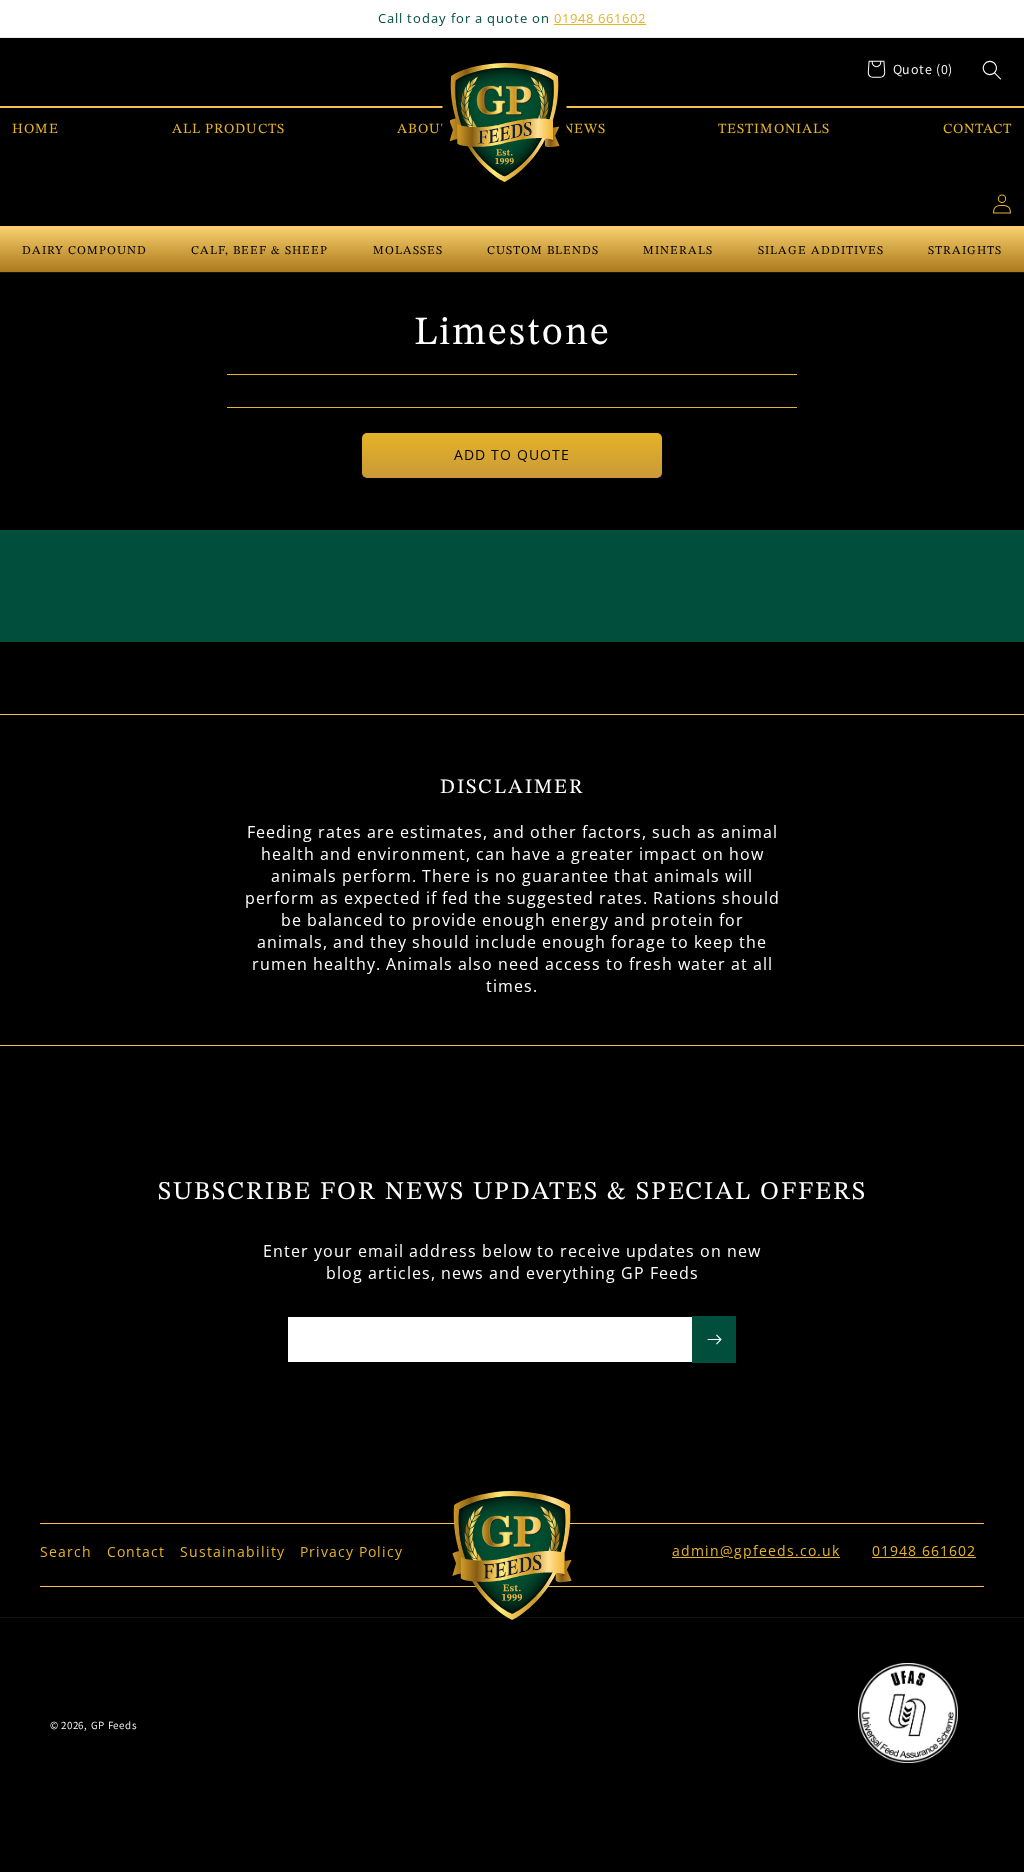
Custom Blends (543, 251)
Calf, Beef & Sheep (259, 251)
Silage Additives (821, 251)
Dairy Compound (84, 251)
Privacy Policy (351, 1551)
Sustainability (232, 1551)
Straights (965, 251)
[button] (992, 70)
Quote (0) (923, 69)
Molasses (408, 251)
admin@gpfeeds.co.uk (756, 1550)
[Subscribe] (714, 1339)
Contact (136, 1551)
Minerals (678, 251)
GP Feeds (114, 1725)
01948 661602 (600, 18)
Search (66, 1551)
